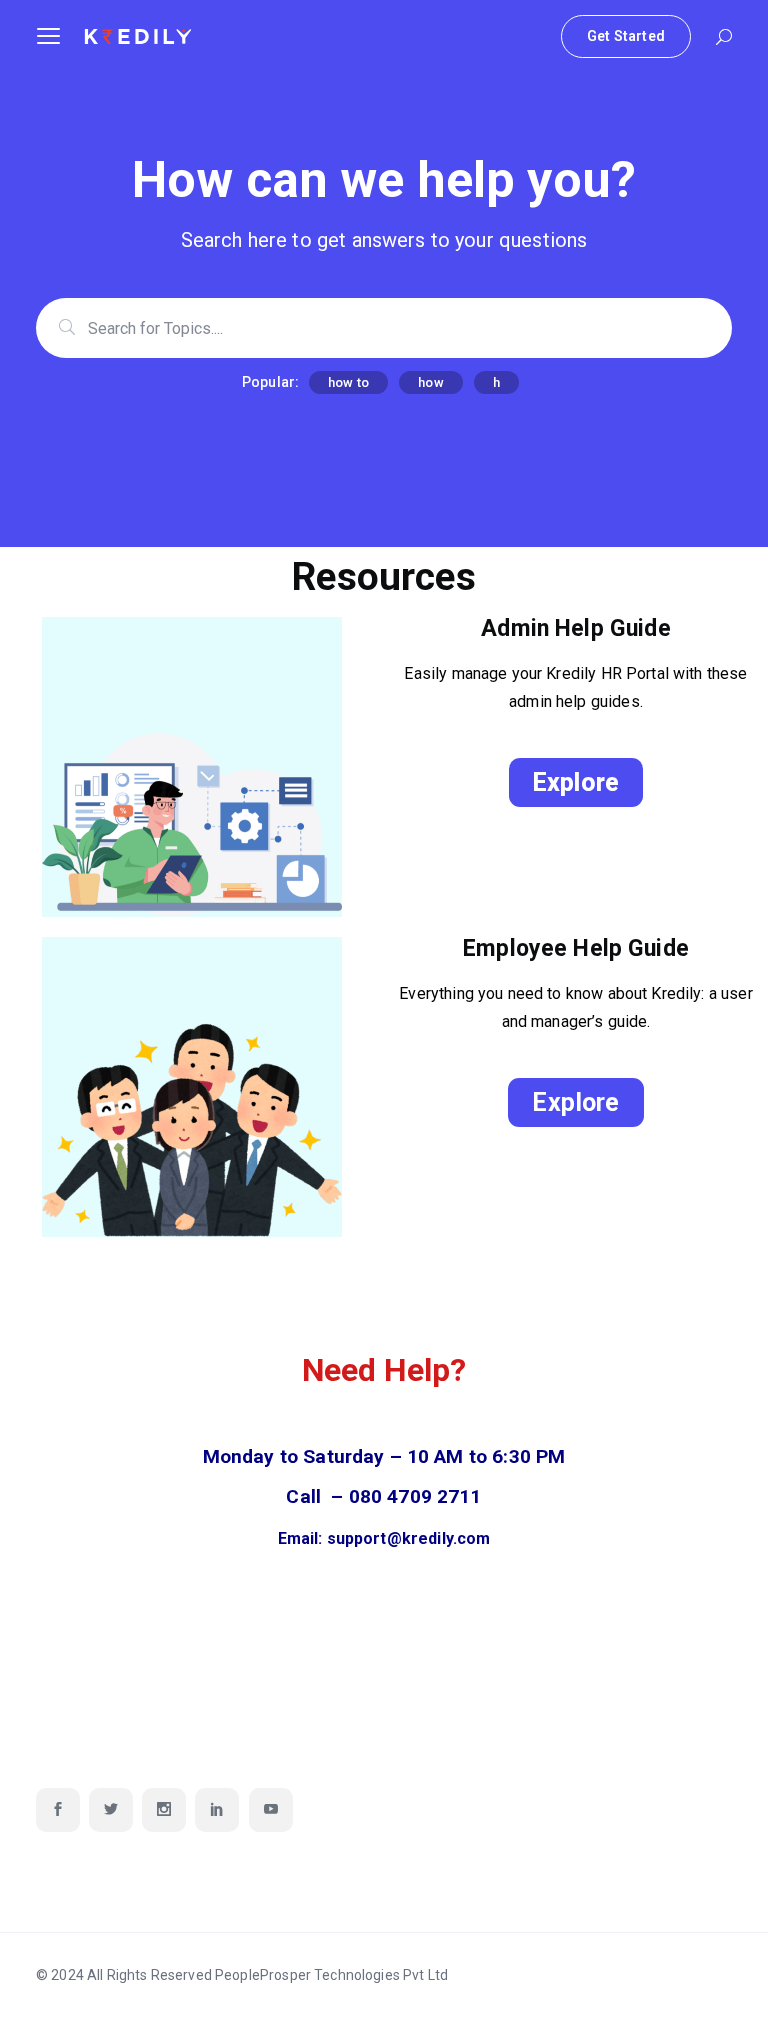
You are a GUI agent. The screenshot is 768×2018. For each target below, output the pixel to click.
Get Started (626, 36)
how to (348, 382)
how (430, 382)
